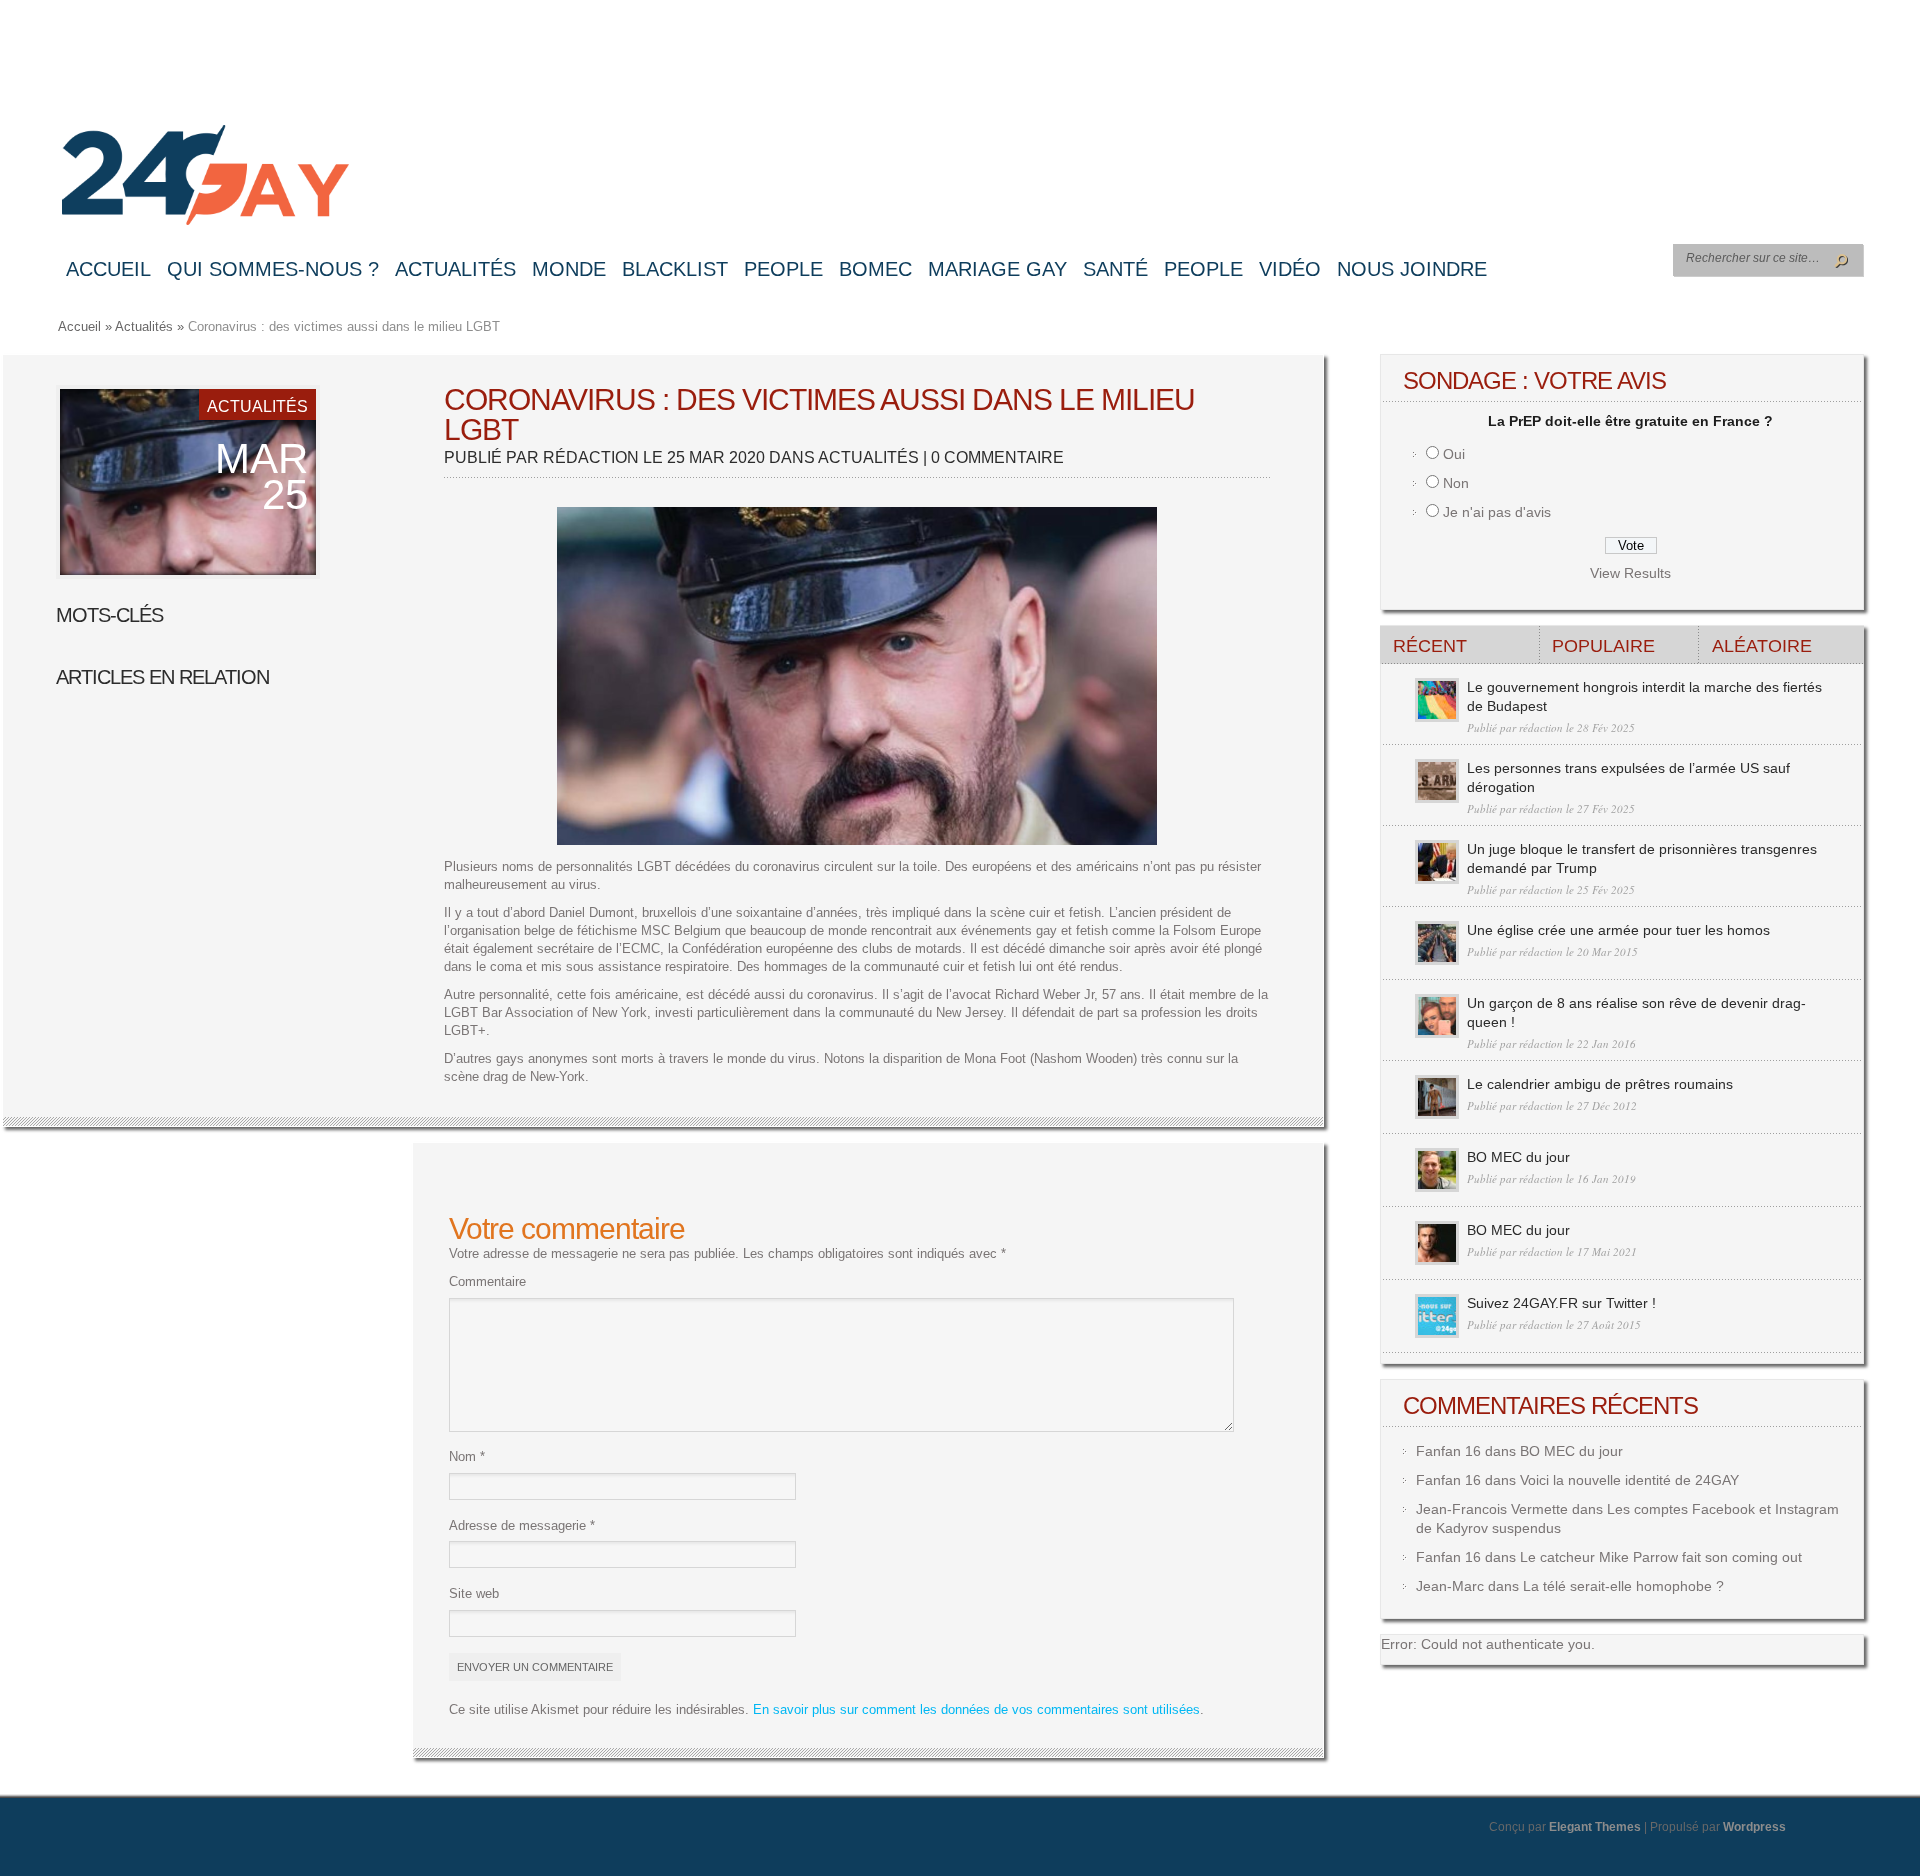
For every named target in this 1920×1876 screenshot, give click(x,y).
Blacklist (675, 269)
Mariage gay (997, 269)
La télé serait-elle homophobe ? (1623, 1586)
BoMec (875, 269)
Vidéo (1290, 269)
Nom (467, 1456)
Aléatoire (1762, 646)
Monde (569, 269)
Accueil (108, 269)
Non (1456, 483)
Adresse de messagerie (522, 1525)
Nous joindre (1412, 269)
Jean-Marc (1450, 1586)
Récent (1430, 646)
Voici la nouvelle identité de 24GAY (1629, 1480)
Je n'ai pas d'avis (1497, 512)
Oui (1454, 454)
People (783, 269)
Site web (474, 1593)
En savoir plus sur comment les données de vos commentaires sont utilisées (976, 1709)
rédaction (591, 457)
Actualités (455, 269)
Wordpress (1754, 1827)
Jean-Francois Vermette (1492, 1509)
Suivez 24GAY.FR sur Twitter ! (1561, 1303)
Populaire (1603, 646)
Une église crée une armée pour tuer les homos (1618, 930)
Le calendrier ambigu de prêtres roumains (1600, 1084)
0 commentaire (997, 457)
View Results (1630, 573)
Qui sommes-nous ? (273, 269)
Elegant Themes (1595, 1827)
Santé (1115, 269)
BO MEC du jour (1518, 1157)
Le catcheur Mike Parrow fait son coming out (1661, 1557)
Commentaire (487, 1281)
